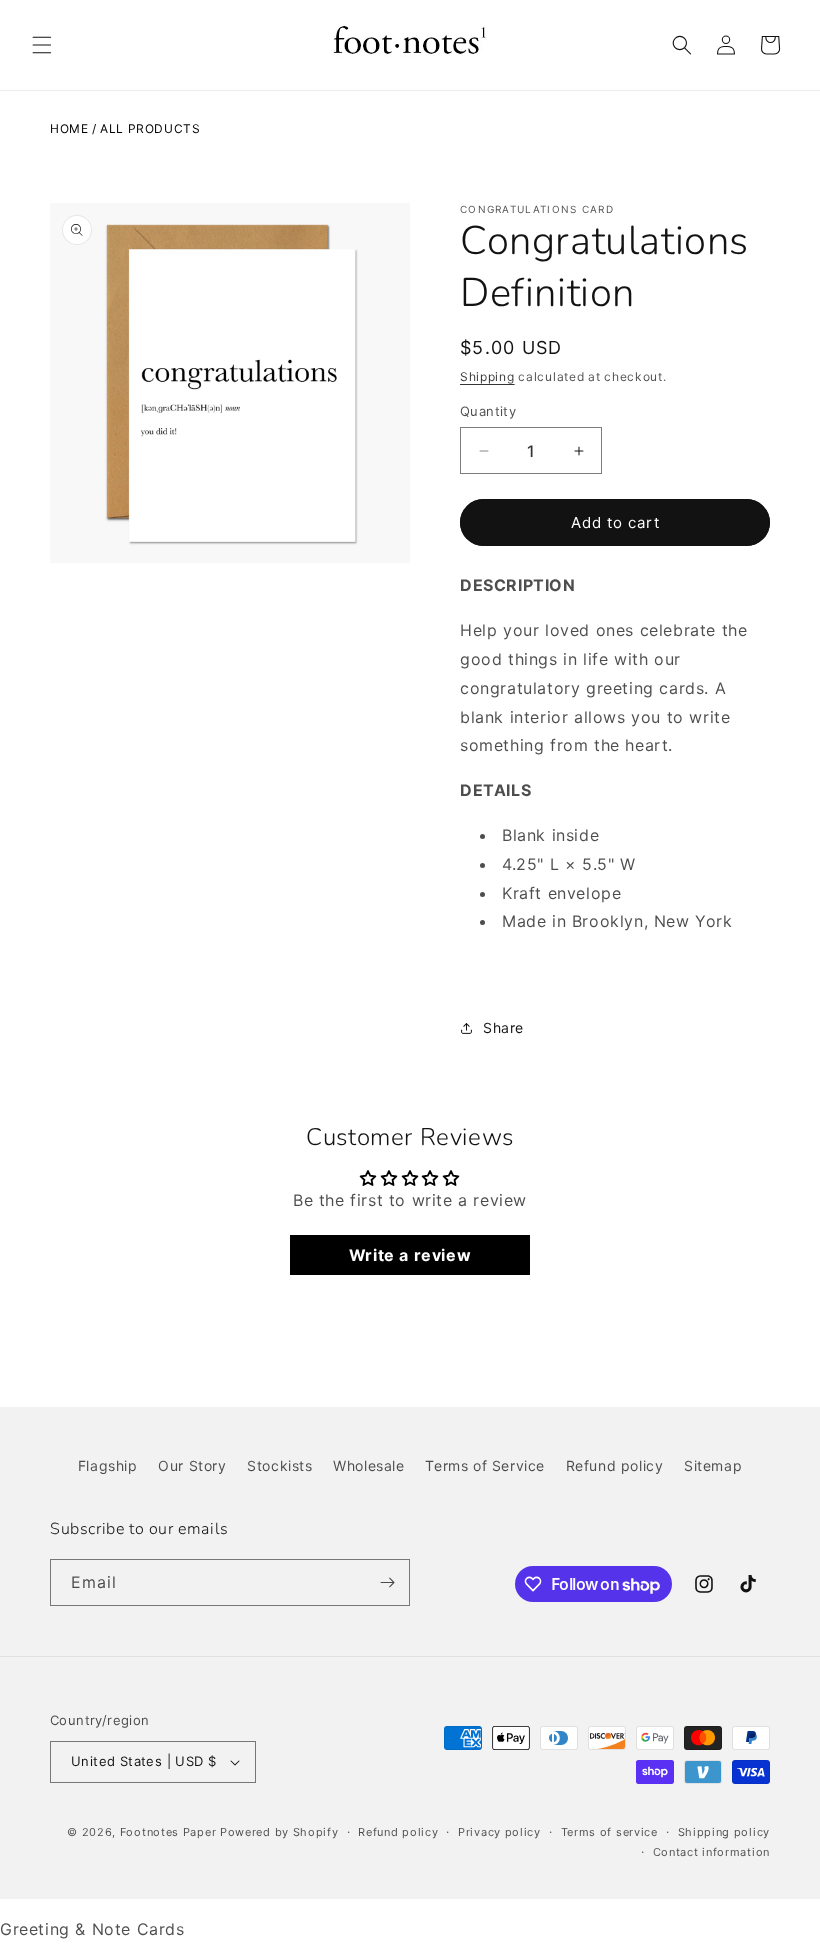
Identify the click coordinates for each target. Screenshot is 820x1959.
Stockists (279, 1465)
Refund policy (615, 1465)
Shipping (487, 376)
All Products (150, 128)
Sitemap (713, 1465)
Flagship (108, 1465)
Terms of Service (485, 1465)
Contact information (711, 1852)
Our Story (192, 1465)
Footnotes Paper (168, 1832)
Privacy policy (499, 1832)
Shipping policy (724, 1832)
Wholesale (368, 1465)
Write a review (410, 1255)
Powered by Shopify (279, 1832)
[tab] (615, 790)
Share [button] (503, 1027)
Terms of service (609, 1832)
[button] (42, 45)
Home (69, 128)
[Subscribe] (387, 1582)
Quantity (488, 411)
